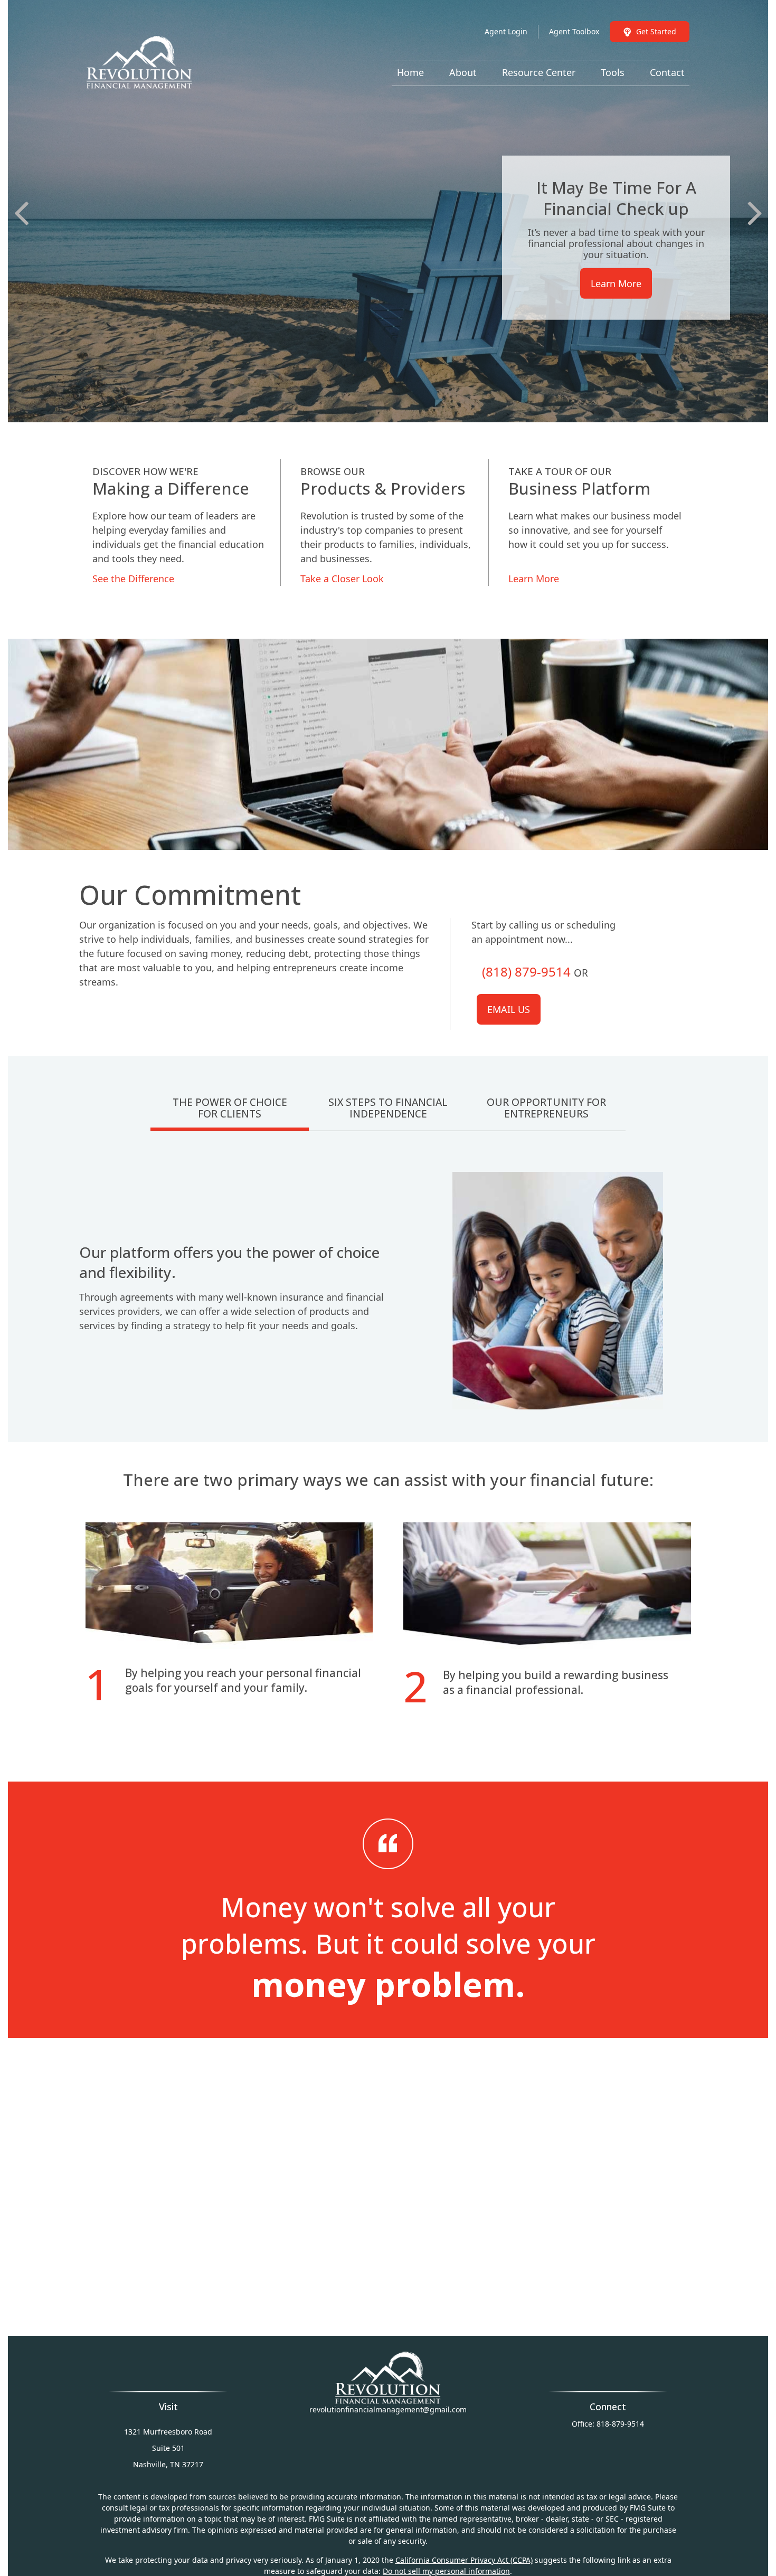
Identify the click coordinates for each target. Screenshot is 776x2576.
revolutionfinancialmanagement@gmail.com (388, 2409)
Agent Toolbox (574, 31)
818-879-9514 (620, 2424)
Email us (509, 1009)
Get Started (656, 31)
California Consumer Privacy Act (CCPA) (464, 2560)
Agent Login (506, 31)
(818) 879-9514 (526, 972)
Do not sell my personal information (446, 2571)
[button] (410, 72)
